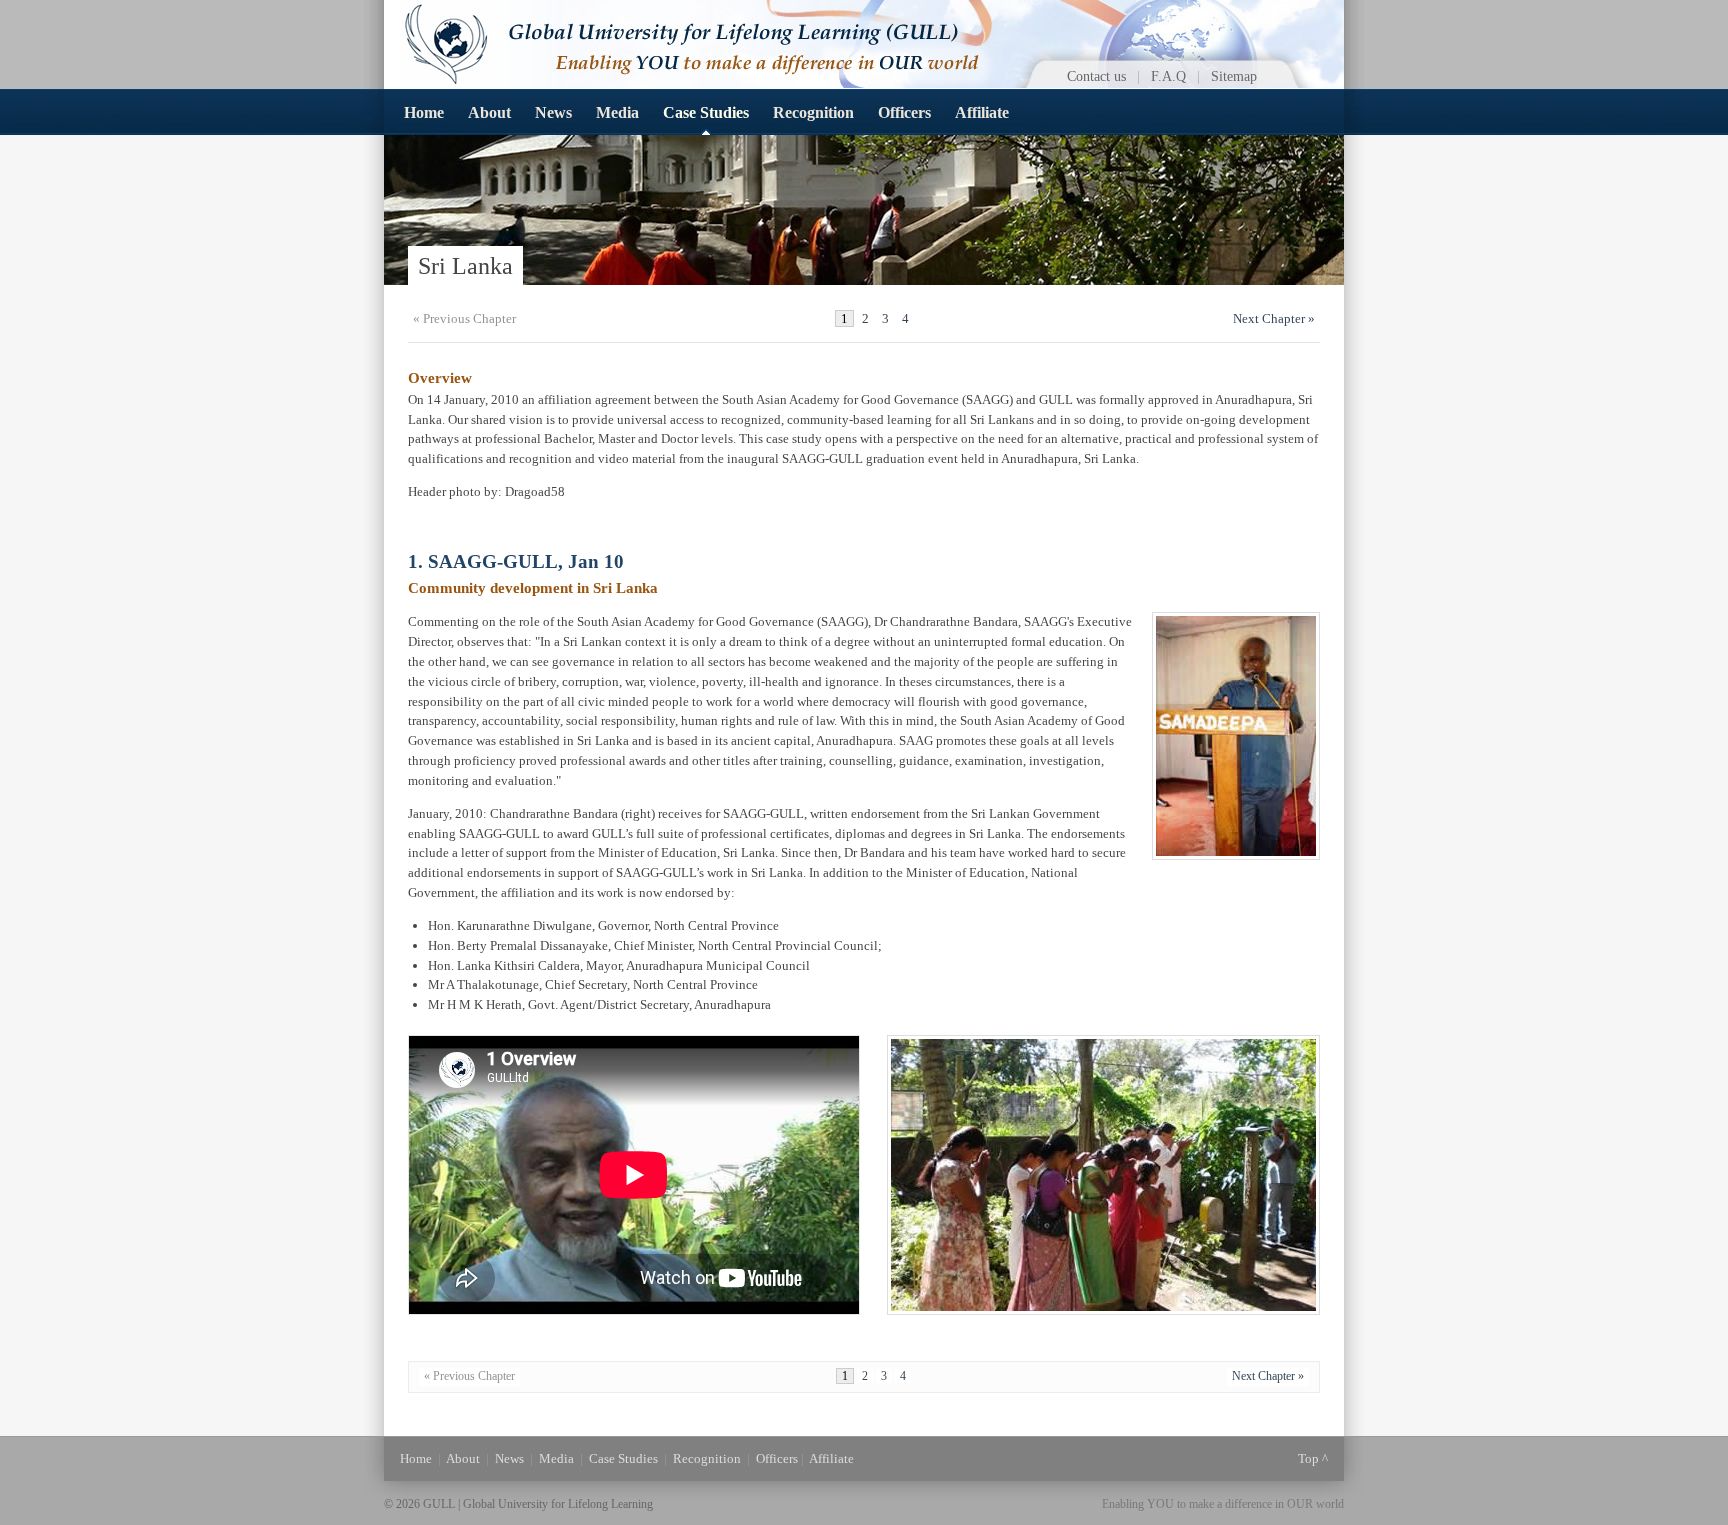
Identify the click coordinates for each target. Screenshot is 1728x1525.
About (489, 112)
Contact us (1096, 76)
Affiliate (982, 112)
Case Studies (706, 112)
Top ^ (1313, 1458)
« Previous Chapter (464, 318)
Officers (904, 112)
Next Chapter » (1274, 318)
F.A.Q (1168, 76)
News (553, 112)
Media (617, 112)
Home (424, 112)
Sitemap (1234, 76)
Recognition (813, 112)
